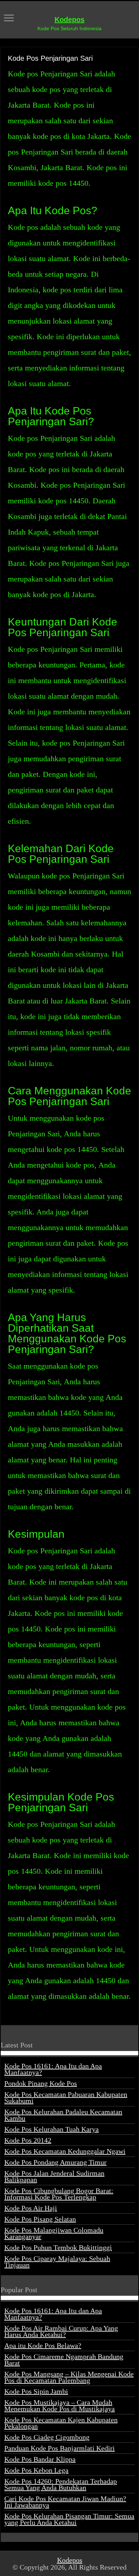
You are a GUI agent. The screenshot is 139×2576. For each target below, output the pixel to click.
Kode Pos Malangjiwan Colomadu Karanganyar (54, 2233)
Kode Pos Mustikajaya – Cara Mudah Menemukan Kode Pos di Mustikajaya (60, 2405)
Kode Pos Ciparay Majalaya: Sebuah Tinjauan (57, 2262)
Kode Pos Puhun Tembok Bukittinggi (58, 2247)
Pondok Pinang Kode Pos (41, 2083)
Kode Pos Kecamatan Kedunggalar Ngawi (65, 2151)
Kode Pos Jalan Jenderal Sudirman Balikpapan (54, 2176)
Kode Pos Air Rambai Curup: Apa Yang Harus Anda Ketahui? (61, 2331)
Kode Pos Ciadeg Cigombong (47, 2437)
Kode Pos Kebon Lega (36, 2470)
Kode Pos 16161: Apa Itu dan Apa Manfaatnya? (53, 2069)
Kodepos (69, 20)
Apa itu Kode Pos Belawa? (43, 2345)
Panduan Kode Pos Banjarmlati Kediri (60, 2448)
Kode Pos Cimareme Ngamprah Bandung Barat (64, 2360)
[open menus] (9, 19)
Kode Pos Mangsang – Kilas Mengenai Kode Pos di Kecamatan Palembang (69, 2377)
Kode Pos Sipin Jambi (36, 2391)
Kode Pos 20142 (28, 2140)
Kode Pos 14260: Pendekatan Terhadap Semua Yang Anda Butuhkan (61, 2484)
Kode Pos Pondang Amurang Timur (55, 2162)
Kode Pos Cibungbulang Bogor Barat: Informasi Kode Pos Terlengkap (59, 2194)
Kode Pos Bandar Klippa (40, 2459)
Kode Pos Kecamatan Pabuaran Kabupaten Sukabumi (66, 2098)
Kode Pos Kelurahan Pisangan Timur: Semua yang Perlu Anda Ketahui (69, 2519)
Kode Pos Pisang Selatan (40, 2219)
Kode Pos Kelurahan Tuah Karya (52, 2129)
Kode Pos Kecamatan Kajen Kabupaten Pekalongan (61, 2423)
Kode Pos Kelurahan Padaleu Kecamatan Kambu (63, 2115)
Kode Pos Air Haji (31, 2208)
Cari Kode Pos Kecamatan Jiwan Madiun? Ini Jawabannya (65, 2502)
